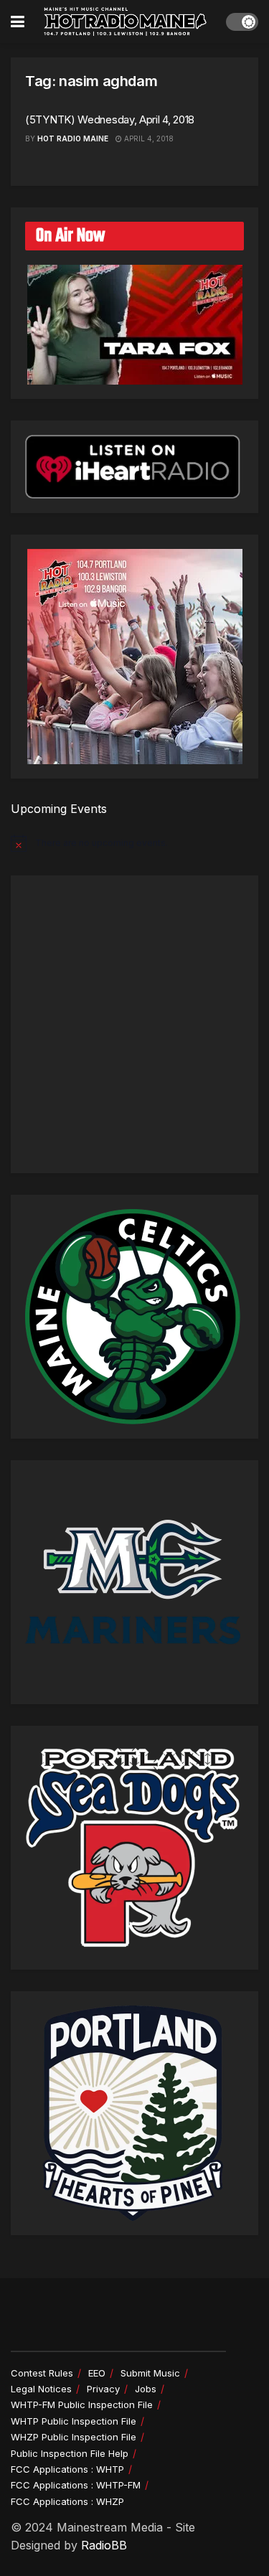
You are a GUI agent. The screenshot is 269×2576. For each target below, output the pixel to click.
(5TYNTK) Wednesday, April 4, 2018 (110, 119)
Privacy (103, 2389)
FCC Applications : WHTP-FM (76, 2485)
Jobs (146, 2389)
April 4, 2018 (148, 138)
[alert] (134, 843)
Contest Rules (42, 2373)
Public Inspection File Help (70, 2453)
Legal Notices (41, 2389)
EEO (97, 2373)
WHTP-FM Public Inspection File (82, 2405)
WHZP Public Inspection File (74, 2437)
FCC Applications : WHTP (67, 2469)
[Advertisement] (134, 1024)
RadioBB (104, 2545)
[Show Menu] (18, 22)
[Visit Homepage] (126, 22)
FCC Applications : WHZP (67, 2501)
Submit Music (150, 2373)
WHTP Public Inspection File (74, 2421)
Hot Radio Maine (73, 138)
